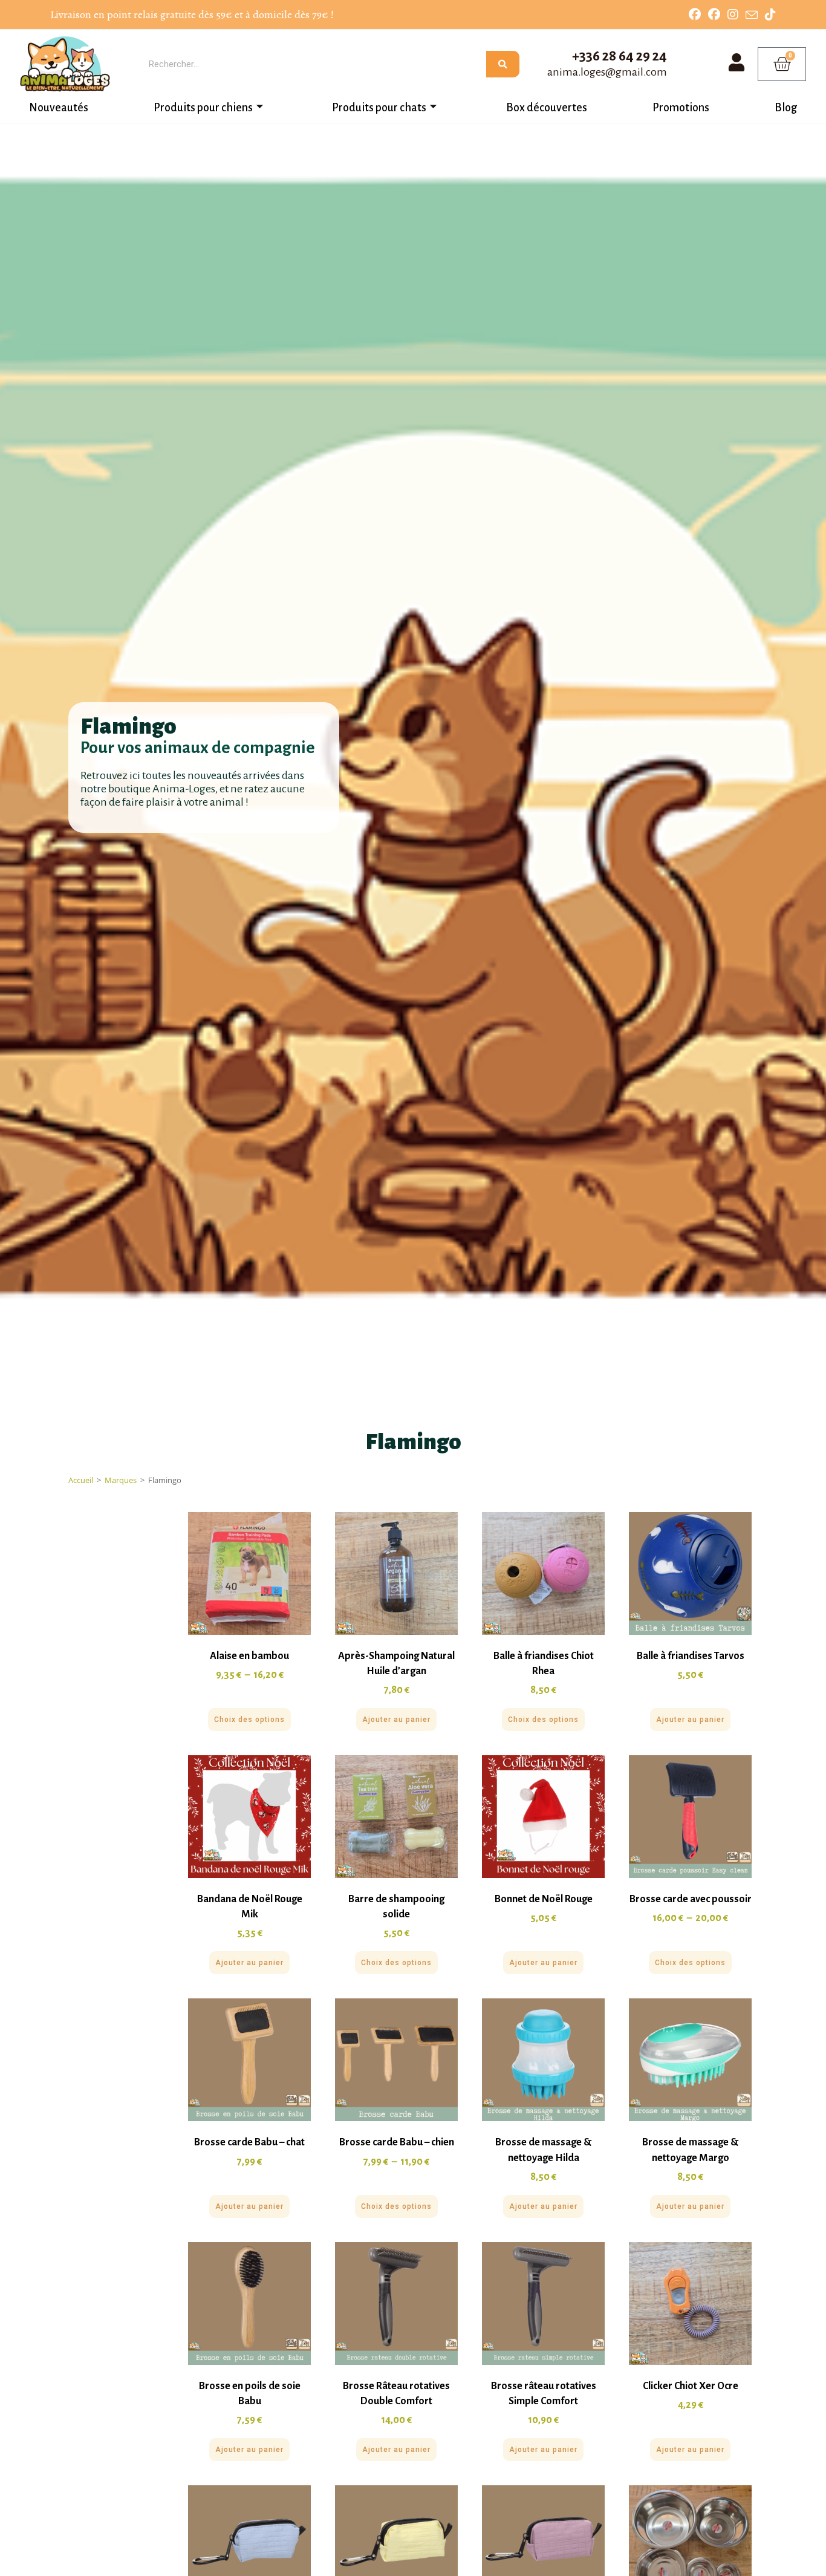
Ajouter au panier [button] (396, 1720)
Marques (121, 1480)
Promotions (681, 108)
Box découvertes (547, 108)
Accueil (81, 1480)
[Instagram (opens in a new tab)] (733, 15)
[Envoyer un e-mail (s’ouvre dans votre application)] (752, 15)
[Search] (503, 64)
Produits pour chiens (203, 108)
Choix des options (249, 1720)
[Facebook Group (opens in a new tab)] (714, 15)
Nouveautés (59, 108)
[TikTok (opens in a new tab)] (769, 15)
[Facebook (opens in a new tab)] (695, 15)
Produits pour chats (379, 108)
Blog (786, 108)
